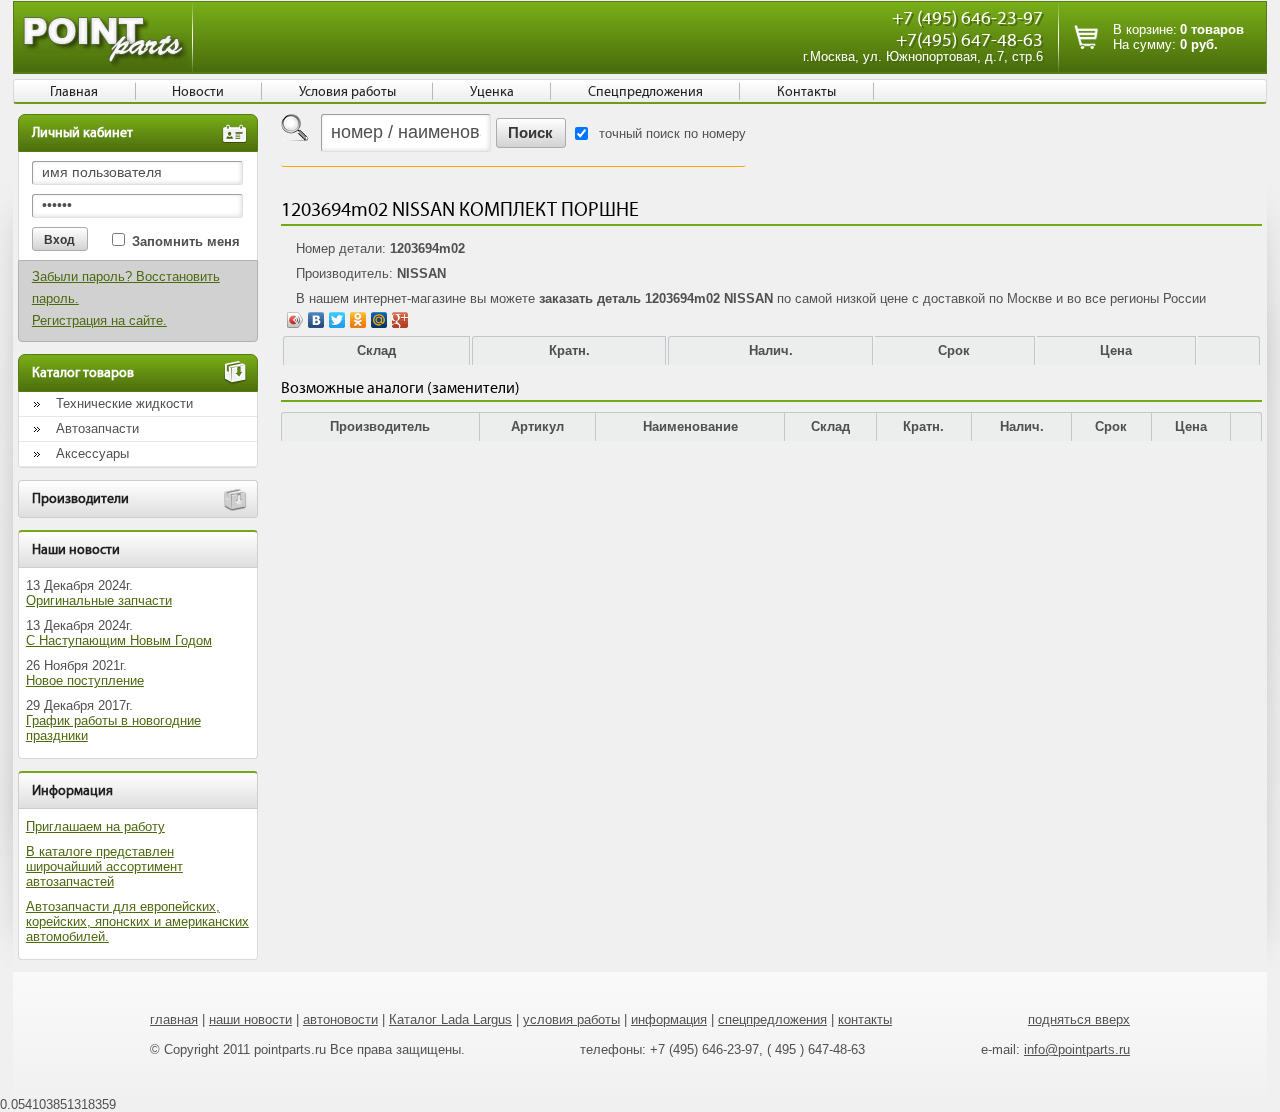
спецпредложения (772, 1019)
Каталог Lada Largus (450, 1019)
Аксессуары (92, 453)
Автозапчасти (97, 428)
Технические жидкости (124, 403)
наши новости (250, 1019)
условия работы (571, 1019)
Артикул (537, 426)
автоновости (340, 1019)
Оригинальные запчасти (99, 600)
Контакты (806, 92)
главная (174, 1019)
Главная (74, 92)
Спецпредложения (645, 92)
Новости (198, 92)
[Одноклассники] (358, 320)
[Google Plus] (400, 320)
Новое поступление (85, 680)
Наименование (690, 426)
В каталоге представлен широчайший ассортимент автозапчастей (104, 866)
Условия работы (347, 92)
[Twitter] (337, 320)
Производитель (380, 426)
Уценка (492, 92)
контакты (865, 1019)
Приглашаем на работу (95, 826)
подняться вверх (1079, 1019)
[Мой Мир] (379, 320)
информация (669, 1019)
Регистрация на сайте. (99, 320)
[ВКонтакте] (316, 320)
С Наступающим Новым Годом (119, 640)
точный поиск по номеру (672, 133)
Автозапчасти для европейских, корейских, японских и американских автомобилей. (137, 921)
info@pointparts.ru (1077, 1049)
